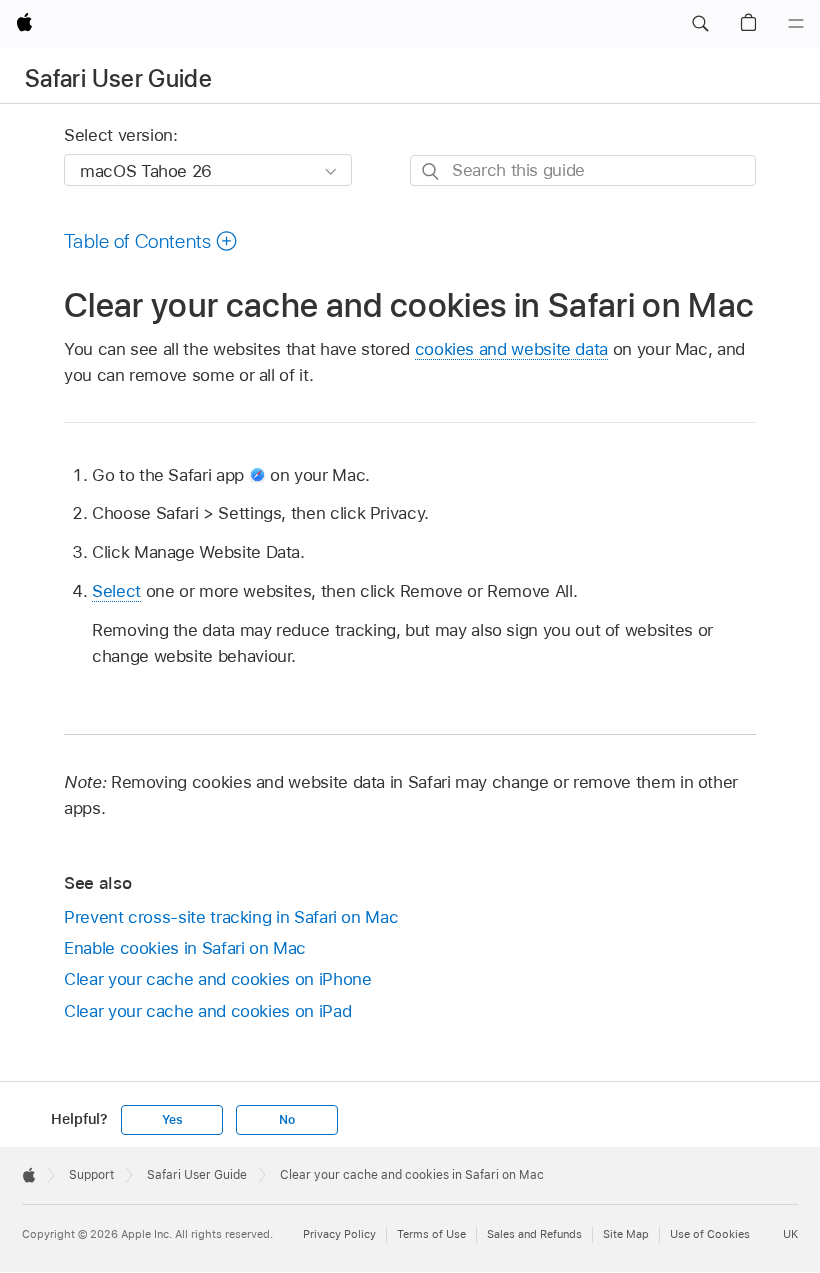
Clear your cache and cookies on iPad (207, 1011)
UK (790, 1234)
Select (116, 591)
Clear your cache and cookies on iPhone (217, 979)
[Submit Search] (431, 171)
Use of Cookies (710, 1234)
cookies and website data (511, 349)
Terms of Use (431, 1234)
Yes (172, 1120)
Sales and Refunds (534, 1234)
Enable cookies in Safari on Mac (185, 948)
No (287, 1120)
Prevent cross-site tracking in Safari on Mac (231, 917)
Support (91, 1175)
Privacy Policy (339, 1234)
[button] (700, 24)
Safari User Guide (118, 78)
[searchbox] (583, 170)
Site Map (626, 1234)
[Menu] (796, 24)
